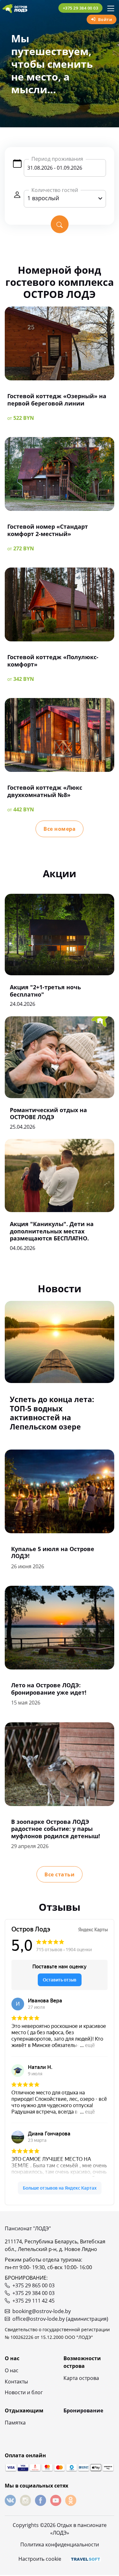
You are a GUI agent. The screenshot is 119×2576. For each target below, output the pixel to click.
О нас (12, 2370)
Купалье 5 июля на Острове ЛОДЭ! (53, 1553)
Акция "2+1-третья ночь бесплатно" (45, 991)
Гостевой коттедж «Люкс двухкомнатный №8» (45, 791)
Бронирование (83, 2410)
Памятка (15, 2423)
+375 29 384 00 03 (81, 8)
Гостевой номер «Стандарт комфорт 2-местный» (48, 530)
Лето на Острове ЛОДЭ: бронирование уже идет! (49, 1689)
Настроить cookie (40, 2559)
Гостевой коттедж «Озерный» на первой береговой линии (57, 400)
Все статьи (60, 1874)
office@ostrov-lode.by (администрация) (60, 2319)
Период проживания (57, 159)
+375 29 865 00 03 (33, 2285)
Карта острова (81, 2378)
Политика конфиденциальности (60, 2544)
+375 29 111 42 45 (33, 2301)
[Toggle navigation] (111, 8)
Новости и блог (24, 2392)
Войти (105, 19)
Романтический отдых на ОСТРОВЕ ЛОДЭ (48, 1114)
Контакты (16, 2382)
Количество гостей (55, 190)
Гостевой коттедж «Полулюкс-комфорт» (53, 661)
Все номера (60, 829)
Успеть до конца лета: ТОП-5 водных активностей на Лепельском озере (52, 1413)
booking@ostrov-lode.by (42, 2311)
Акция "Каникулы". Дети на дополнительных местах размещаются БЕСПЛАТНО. (52, 1231)
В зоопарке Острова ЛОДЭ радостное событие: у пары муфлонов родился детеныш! (56, 1829)
